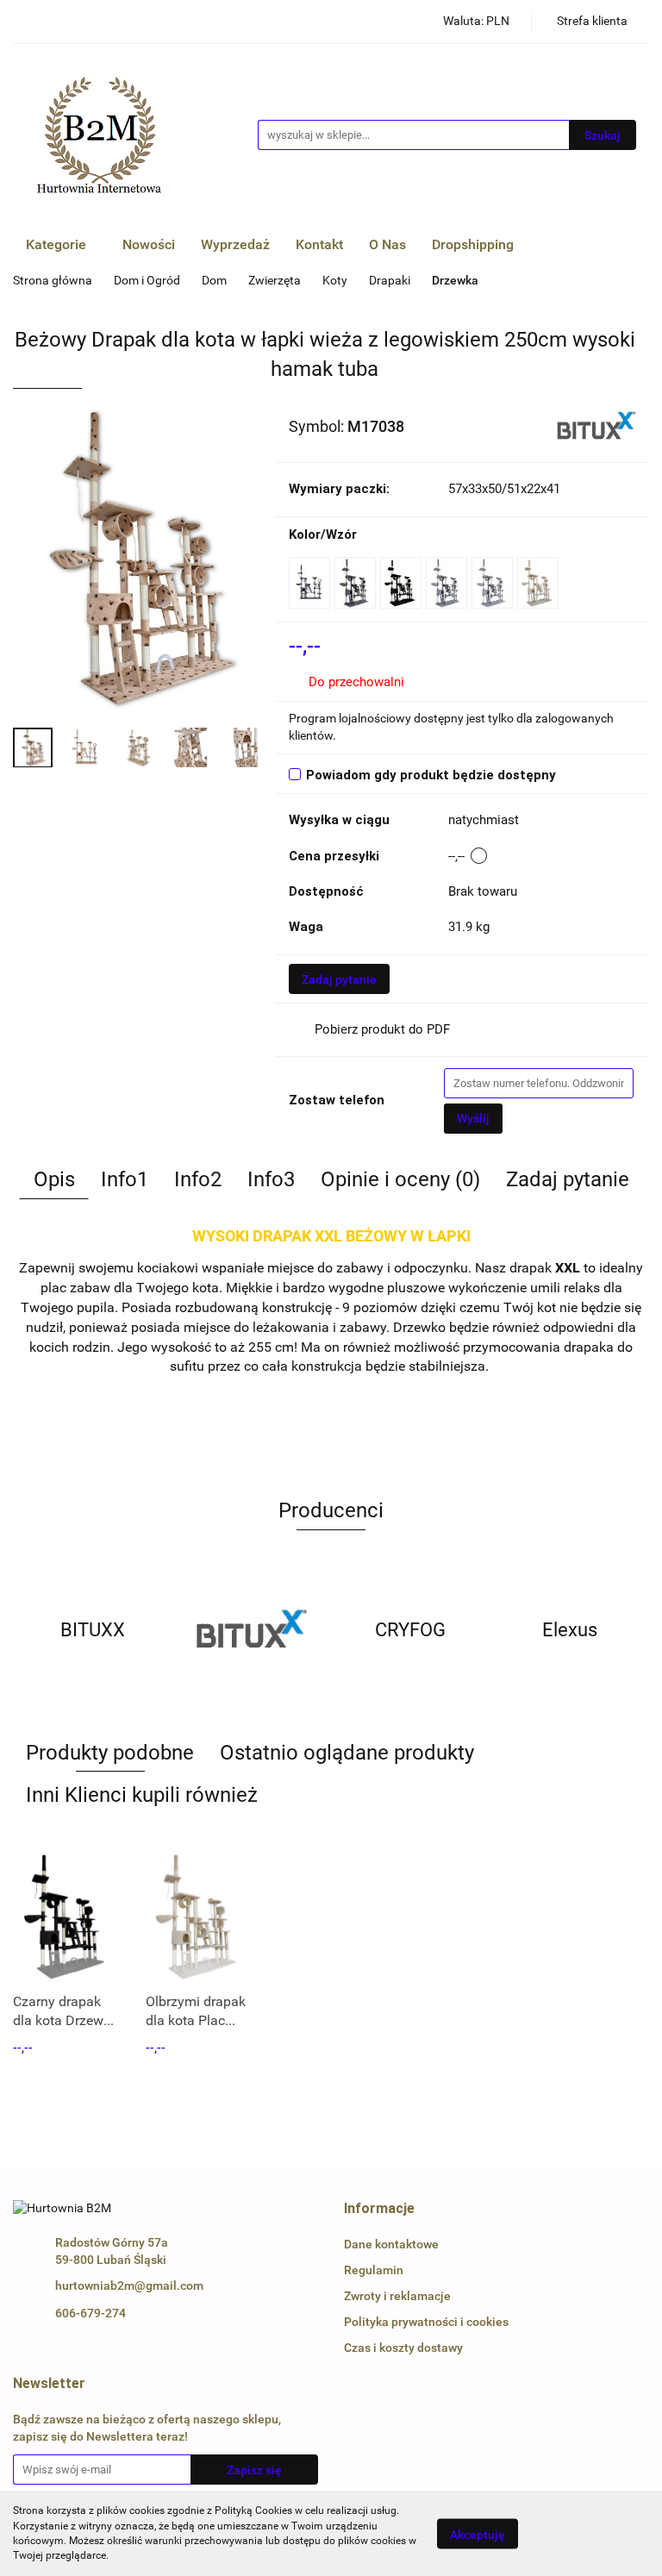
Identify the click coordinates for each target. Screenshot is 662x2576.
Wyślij (473, 1118)
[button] (379, 2209)
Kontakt (319, 244)
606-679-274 (91, 2313)
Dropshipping (473, 244)
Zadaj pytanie (339, 979)
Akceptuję (478, 2534)
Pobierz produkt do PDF (382, 1029)
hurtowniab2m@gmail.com (129, 2285)
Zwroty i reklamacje (397, 2296)
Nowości (149, 244)
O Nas (387, 244)
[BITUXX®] (596, 425)
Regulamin (374, 2270)
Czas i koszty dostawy (403, 2348)
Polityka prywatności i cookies (426, 2322)
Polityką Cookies (253, 2510)
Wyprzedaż (235, 244)
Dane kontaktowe (391, 2244)
